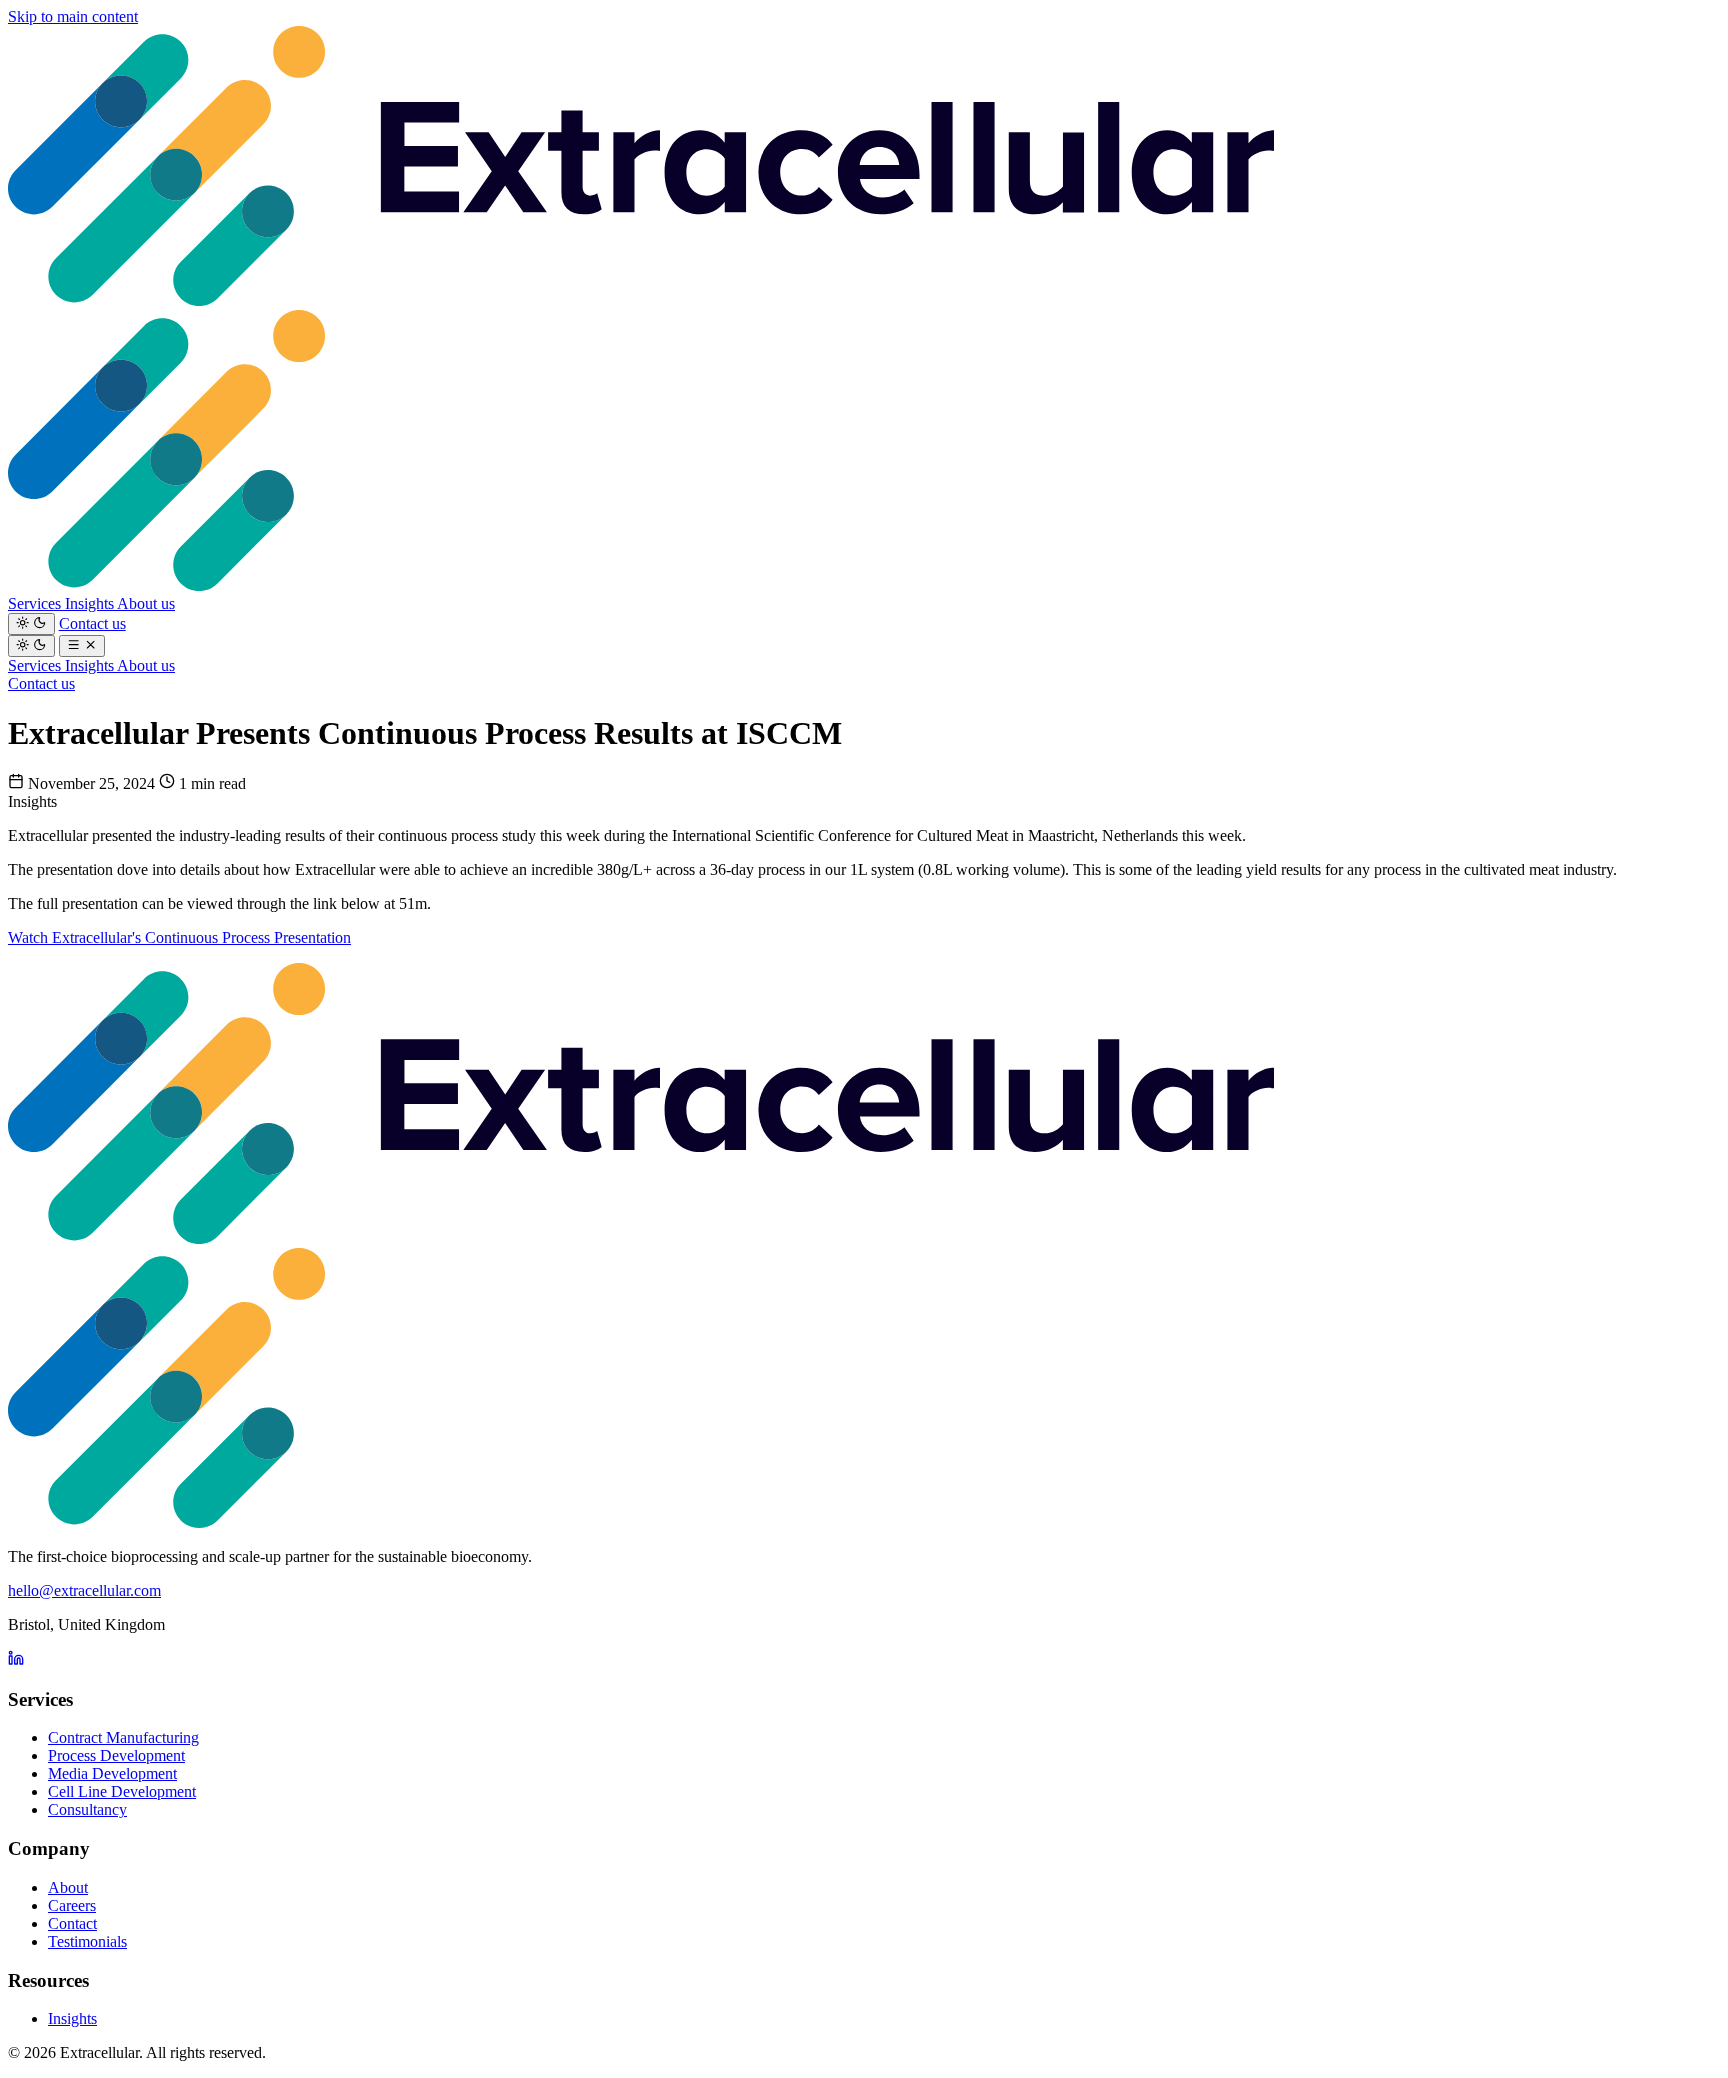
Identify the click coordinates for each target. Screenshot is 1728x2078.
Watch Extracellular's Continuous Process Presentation (179, 937)
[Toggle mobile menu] (82, 646)
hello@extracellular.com (84, 1590)
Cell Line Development (122, 1791)
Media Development (112, 1773)
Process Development (116, 1755)
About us (146, 603)
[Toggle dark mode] (31, 624)
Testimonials (87, 1941)
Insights (91, 603)
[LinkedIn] (16, 1660)
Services (36, 603)
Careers (72, 1905)
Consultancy (87, 1809)
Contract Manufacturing (123, 1737)
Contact (72, 1923)
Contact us (92, 623)
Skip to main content (73, 16)
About (68, 1887)
